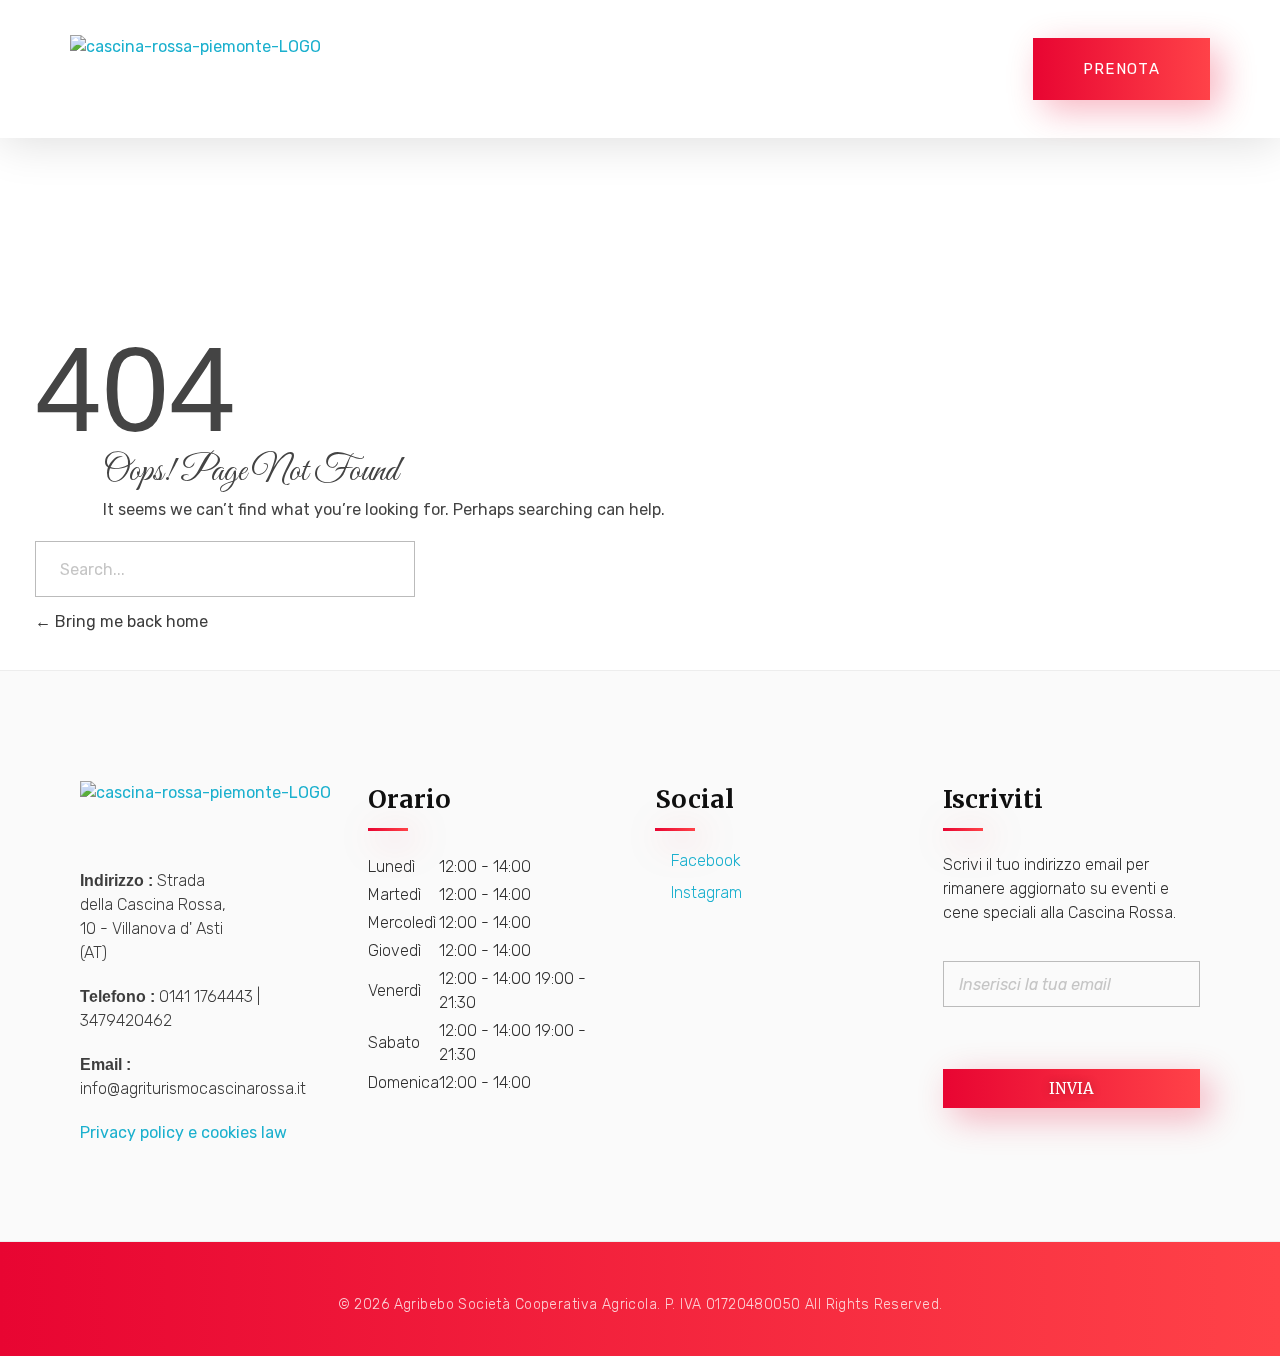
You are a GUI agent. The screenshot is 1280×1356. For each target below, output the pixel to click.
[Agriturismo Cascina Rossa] (227, 69)
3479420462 (126, 1020)
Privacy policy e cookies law (183, 1132)
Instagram (704, 892)
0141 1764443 (206, 996)
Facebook (704, 860)
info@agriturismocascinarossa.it (193, 1088)
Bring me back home (129, 621)
